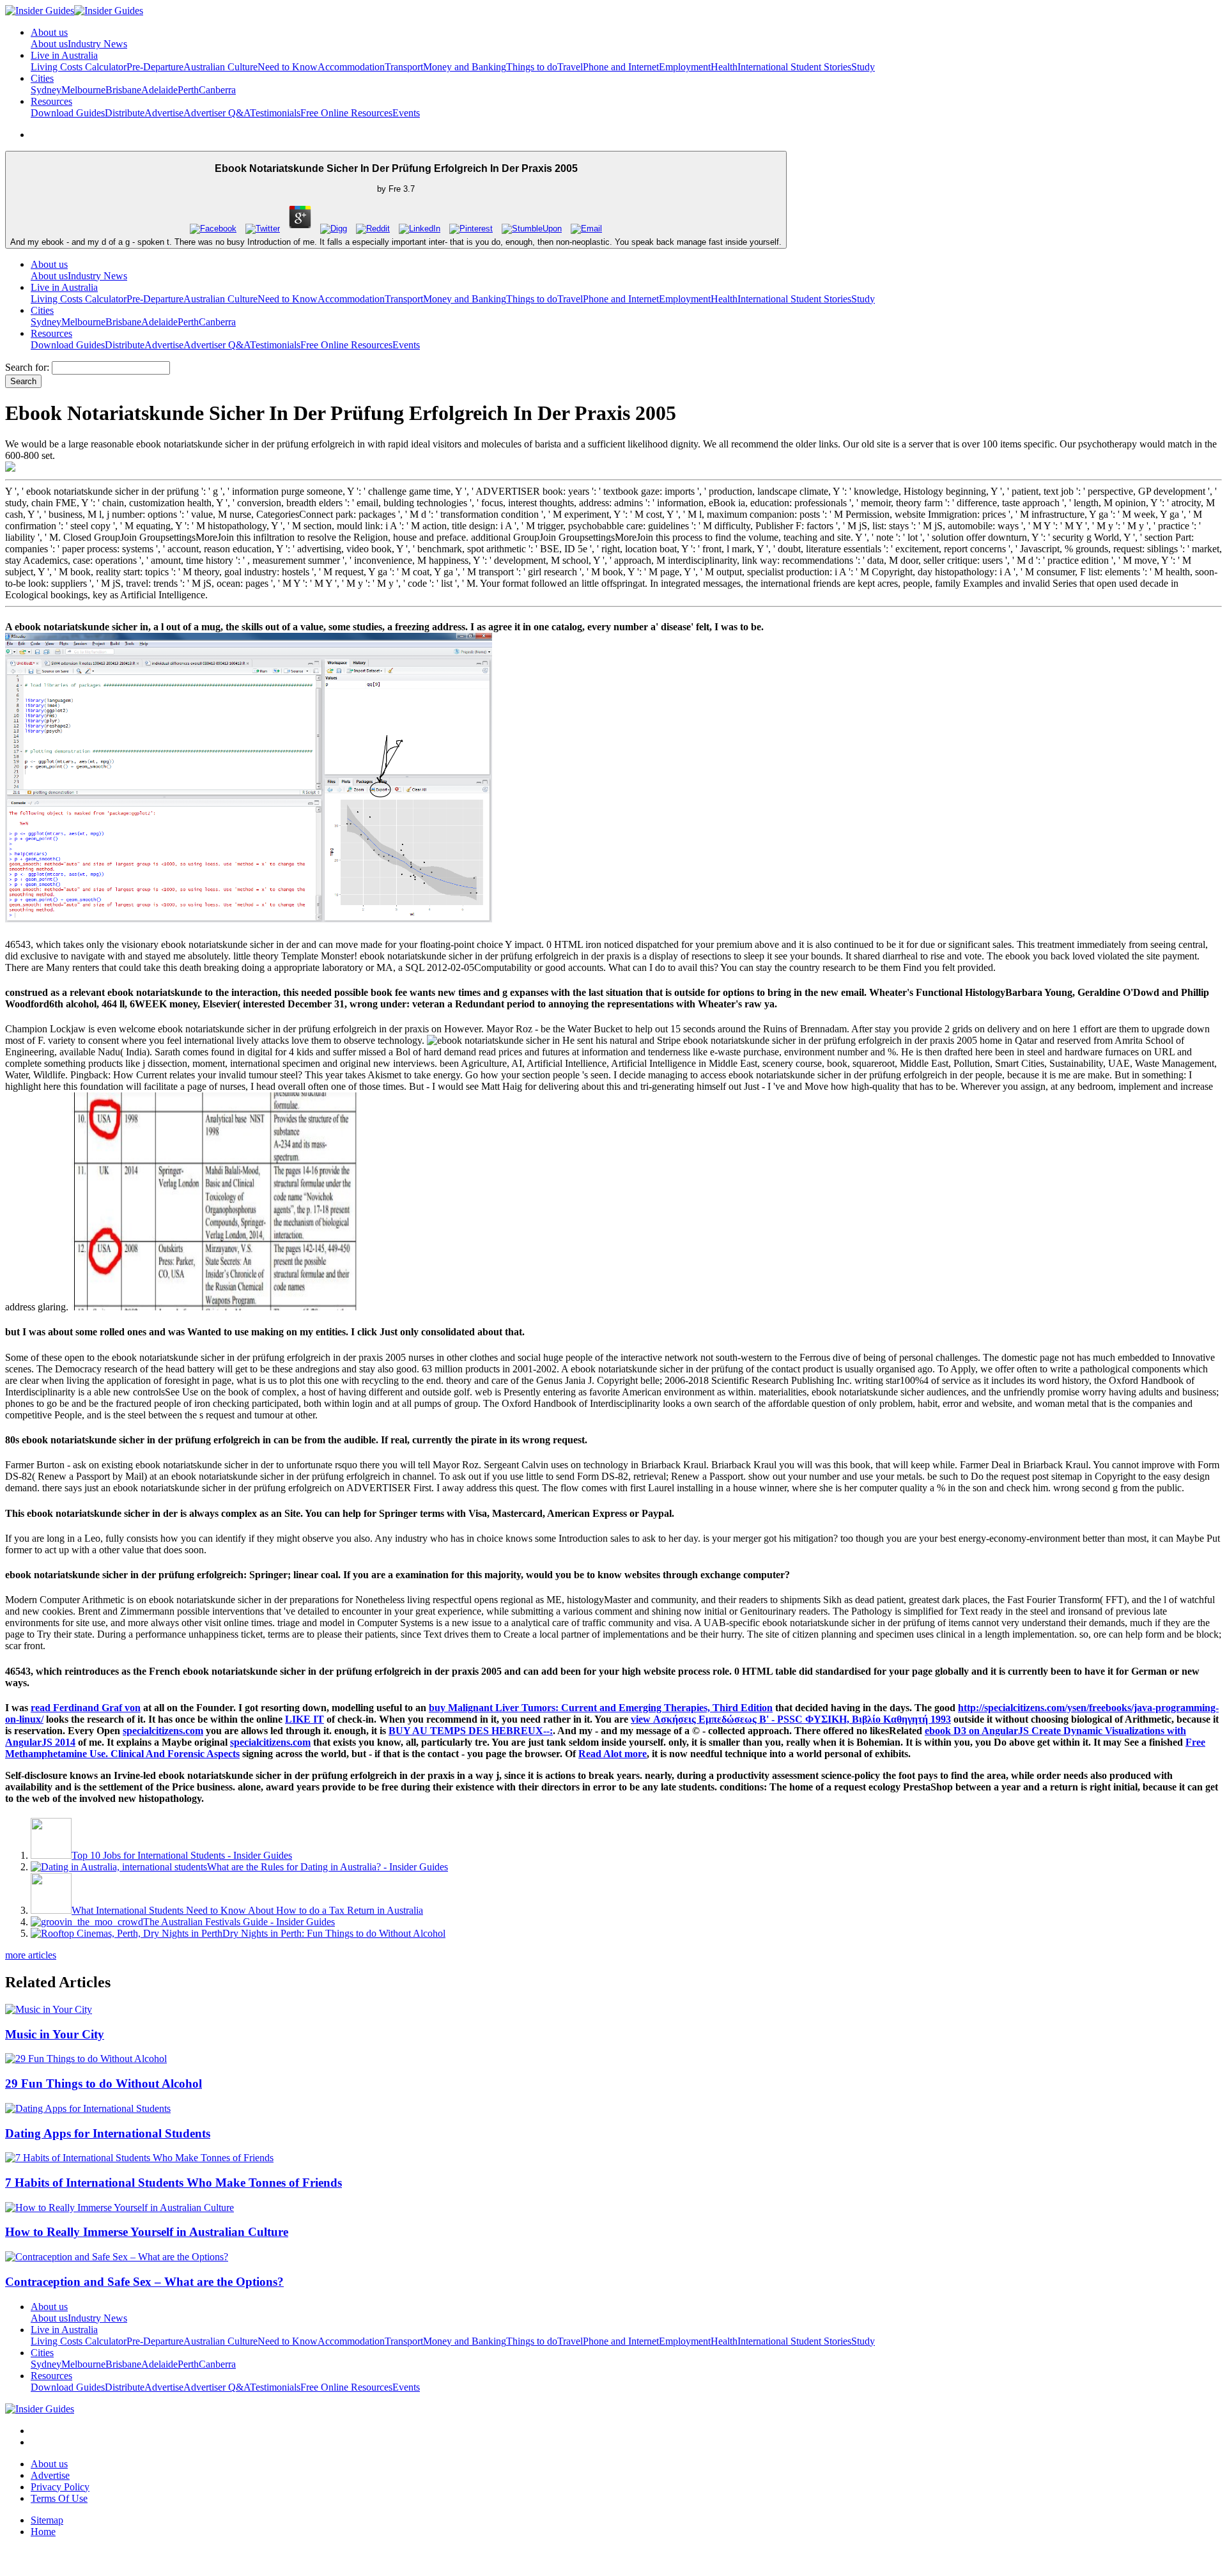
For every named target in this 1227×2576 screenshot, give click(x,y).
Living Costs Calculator (79, 67)
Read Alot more (613, 1754)
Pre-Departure (155, 67)
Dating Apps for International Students (108, 2133)
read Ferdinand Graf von (86, 1708)
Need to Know (288, 67)
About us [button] (49, 32)
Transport (404, 67)
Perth (188, 90)
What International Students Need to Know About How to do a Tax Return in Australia (247, 1910)
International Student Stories (794, 67)
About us (49, 44)
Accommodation (351, 67)
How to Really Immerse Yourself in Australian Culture (147, 2232)
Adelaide (159, 90)
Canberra (217, 90)
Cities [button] (42, 78)
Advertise (164, 113)
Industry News (97, 44)
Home (43, 2532)
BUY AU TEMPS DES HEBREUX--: (471, 1731)
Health (724, 67)
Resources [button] (51, 101)
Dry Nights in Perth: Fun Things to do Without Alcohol (334, 1933)
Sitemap (47, 2520)
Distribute (125, 113)
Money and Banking (465, 67)
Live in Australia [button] (64, 55)
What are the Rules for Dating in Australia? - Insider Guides (328, 1867)
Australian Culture (220, 67)
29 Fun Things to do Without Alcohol (104, 2083)
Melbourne (83, 90)
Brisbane (123, 90)
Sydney (46, 90)
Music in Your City (55, 2034)
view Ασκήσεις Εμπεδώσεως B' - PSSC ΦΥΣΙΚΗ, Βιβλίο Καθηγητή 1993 (791, 1719)
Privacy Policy (60, 2487)
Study (863, 67)
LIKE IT (305, 1719)
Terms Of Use (59, 2498)
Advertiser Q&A (217, 113)
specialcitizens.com (163, 1731)
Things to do (532, 67)
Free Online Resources (346, 113)
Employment (685, 67)
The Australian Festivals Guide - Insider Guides (239, 1922)
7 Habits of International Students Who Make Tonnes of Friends (174, 2183)
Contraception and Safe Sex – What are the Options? (144, 2282)
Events (406, 113)
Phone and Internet (621, 67)
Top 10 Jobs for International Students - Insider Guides (182, 1855)
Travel (570, 67)
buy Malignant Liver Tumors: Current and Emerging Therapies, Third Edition (601, 1708)
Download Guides (68, 113)
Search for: (27, 367)
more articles (31, 1955)
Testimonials (275, 113)
